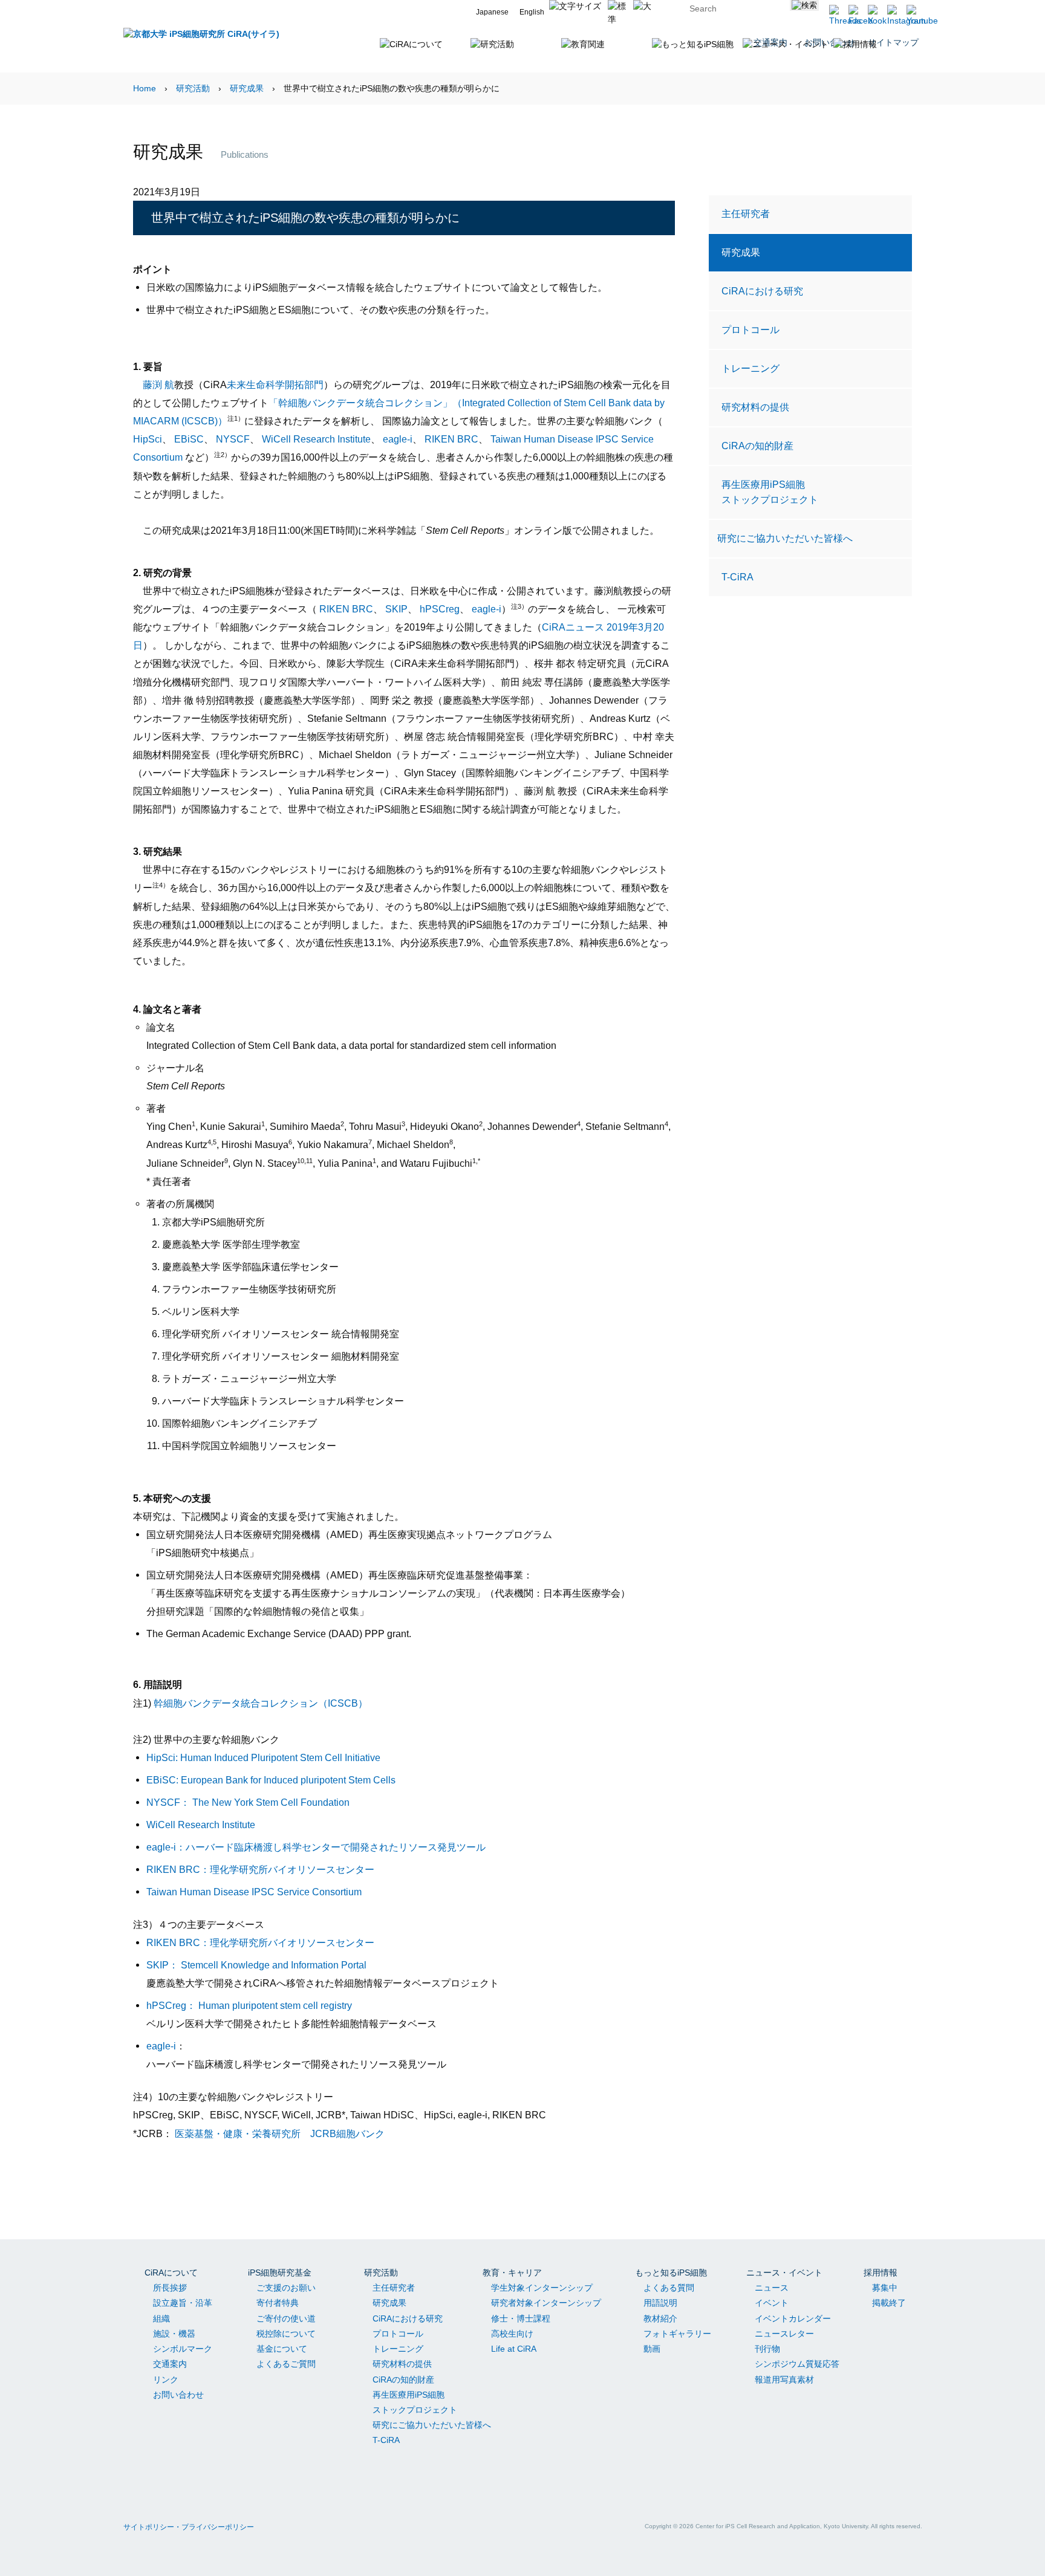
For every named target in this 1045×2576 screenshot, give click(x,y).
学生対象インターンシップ (542, 2288)
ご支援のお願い (286, 2288)
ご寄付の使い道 (286, 2318)
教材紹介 (660, 2318)
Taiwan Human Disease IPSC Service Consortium (254, 1892)
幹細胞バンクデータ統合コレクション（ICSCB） (261, 1703)
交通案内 (170, 2364)
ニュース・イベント (784, 2273)
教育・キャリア (512, 2273)
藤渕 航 (158, 384)
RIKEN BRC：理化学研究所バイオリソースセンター (260, 1869)
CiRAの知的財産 (757, 446)
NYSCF (233, 439)
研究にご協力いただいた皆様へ (785, 538)
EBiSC (189, 439)
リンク (166, 2380)
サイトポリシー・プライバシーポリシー (189, 2527)
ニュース (772, 2288)
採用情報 (881, 2273)
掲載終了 (889, 2303)
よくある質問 (669, 2288)
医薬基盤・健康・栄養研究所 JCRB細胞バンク (280, 2133)
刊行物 (767, 2349)
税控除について (286, 2334)
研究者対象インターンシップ (546, 2303)
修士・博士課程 (521, 2318)
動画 (652, 2349)
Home (145, 88)
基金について (282, 2349)
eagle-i (398, 439)
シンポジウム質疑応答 (797, 2364)
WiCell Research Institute (316, 439)
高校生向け (512, 2334)
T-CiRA (737, 577)
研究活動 (193, 88)
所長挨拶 (170, 2288)
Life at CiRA (514, 2349)
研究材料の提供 (755, 407)
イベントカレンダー (793, 2318)
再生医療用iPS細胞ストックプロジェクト (770, 492)
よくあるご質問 (286, 2364)
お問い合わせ (178, 2395)
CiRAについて (171, 2273)
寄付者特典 (278, 2303)
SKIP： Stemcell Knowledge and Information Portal (256, 1965)
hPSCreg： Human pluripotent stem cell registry (249, 2005)
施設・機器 (174, 2334)
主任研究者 (746, 213)
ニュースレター (784, 2334)
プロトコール (750, 329)
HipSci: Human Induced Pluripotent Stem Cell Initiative (263, 1757)
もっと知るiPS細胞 (671, 2273)
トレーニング (750, 368)
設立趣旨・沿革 (183, 2303)
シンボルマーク (183, 2349)
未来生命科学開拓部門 (275, 384)
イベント (772, 2303)
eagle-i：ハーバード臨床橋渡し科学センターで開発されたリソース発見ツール (316, 1847)
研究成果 (247, 88)
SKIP (396, 609)
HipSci (148, 439)
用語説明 (660, 2303)
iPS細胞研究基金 (280, 2273)
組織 (161, 2318)
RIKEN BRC (451, 439)
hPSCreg (440, 609)
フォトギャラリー (677, 2334)
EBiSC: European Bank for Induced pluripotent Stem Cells (271, 1780)
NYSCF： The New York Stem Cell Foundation (248, 1802)
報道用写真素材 (784, 2380)
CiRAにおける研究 (762, 291)
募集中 (885, 2288)
